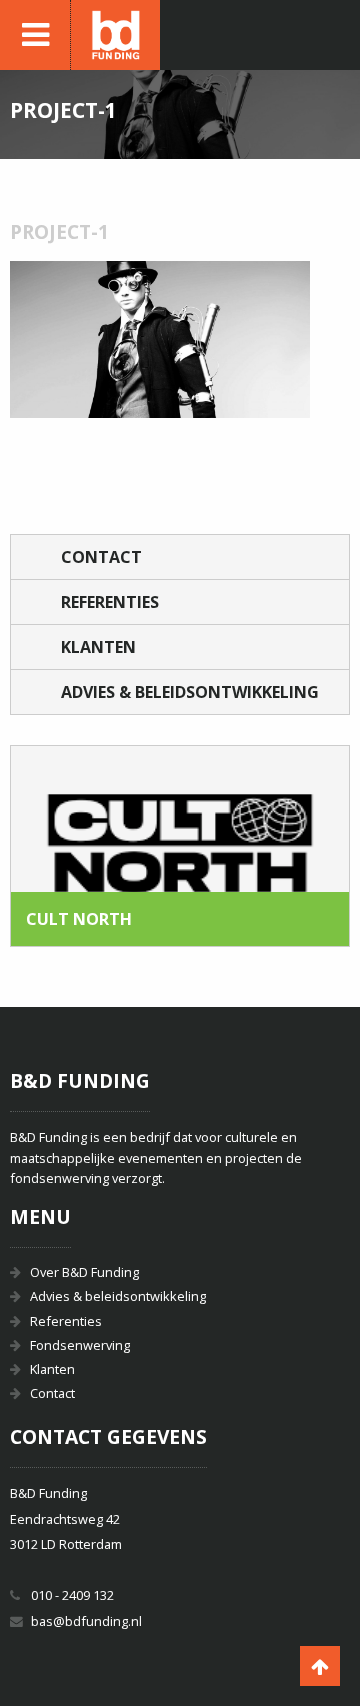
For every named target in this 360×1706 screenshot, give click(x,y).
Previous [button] (51, 846)
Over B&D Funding (84, 1272)
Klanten (98, 647)
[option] (180, 846)
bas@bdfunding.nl (86, 1621)
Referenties (110, 602)
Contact (101, 557)
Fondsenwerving (80, 1345)
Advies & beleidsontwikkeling (190, 692)
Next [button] (309, 846)
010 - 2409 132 (72, 1595)
